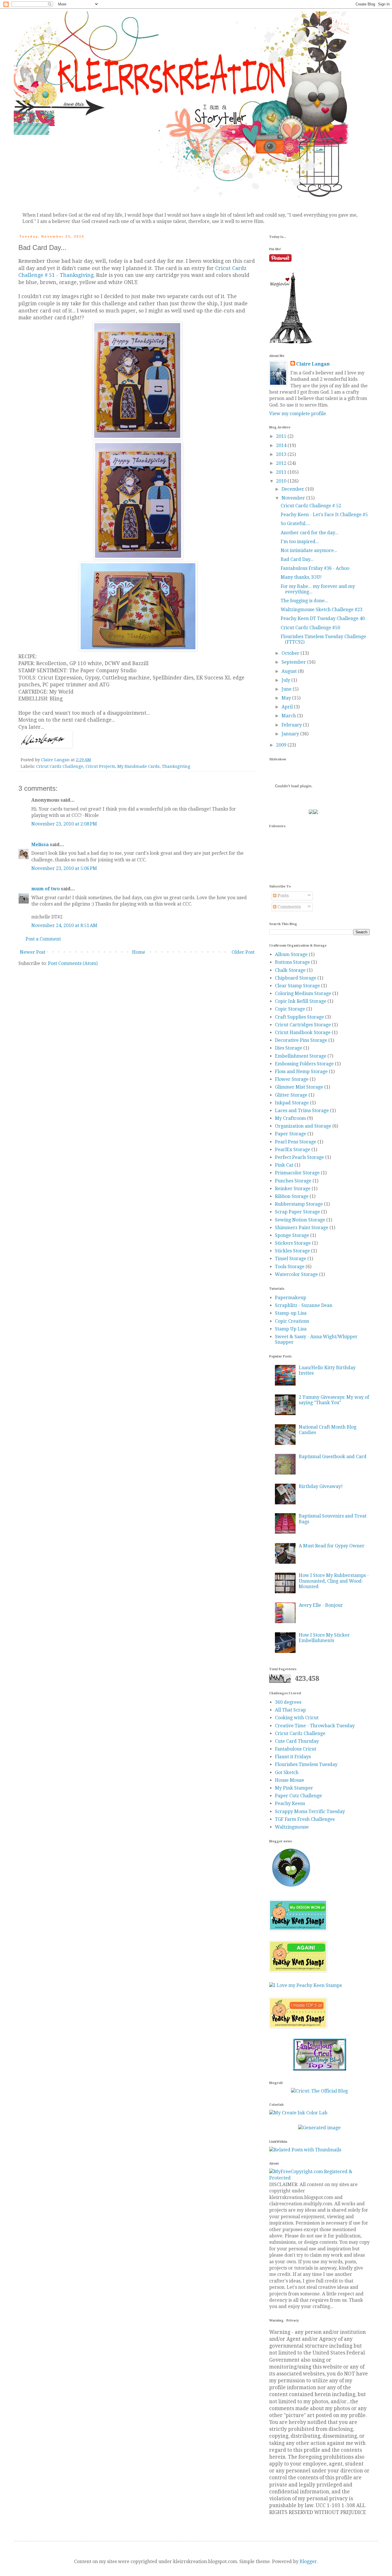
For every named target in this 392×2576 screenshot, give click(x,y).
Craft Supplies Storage (299, 1017)
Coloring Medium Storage (303, 993)
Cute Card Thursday (297, 1741)
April (288, 707)
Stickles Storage (292, 1251)
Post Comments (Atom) (73, 963)
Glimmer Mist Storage (299, 1087)
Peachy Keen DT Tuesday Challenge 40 (323, 618)
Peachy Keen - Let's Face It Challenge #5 (324, 515)
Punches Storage (293, 1181)
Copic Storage (290, 1009)
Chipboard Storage (296, 978)
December (293, 489)
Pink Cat (284, 1165)
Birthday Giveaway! (321, 1486)
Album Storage (291, 954)
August (290, 671)
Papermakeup (291, 1298)
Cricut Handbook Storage (303, 1032)
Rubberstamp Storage (299, 1204)
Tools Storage (290, 1267)
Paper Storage (291, 1134)
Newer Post (33, 952)
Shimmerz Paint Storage (302, 1228)
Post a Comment (43, 939)
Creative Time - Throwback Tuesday (315, 1726)
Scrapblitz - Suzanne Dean (304, 1305)
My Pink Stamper (294, 1788)
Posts (283, 896)
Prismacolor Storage (297, 1173)
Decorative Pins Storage (301, 1040)
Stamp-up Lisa (291, 1313)
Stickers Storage (293, 1243)
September (294, 662)
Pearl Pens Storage (296, 1142)
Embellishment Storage (301, 1056)
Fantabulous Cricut (296, 1749)
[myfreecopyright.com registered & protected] (319, 2178)
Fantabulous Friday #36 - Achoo (315, 568)
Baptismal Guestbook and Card (333, 1457)
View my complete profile (298, 414)
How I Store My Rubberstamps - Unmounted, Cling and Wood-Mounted (334, 1581)
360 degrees (288, 1702)
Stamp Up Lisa (291, 1329)
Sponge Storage (292, 1235)
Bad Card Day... (297, 559)
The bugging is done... (304, 601)
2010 (282, 481)
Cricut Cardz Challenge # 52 (311, 506)
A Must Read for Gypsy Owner (332, 1546)
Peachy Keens (290, 1803)
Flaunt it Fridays (293, 1757)
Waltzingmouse (292, 1827)
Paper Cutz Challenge (298, 1796)
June (287, 689)
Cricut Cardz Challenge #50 (310, 628)
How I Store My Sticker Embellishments (324, 1638)
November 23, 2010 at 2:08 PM (64, 824)
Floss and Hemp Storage (301, 1072)
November (294, 498)
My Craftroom (290, 1118)
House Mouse (290, 1780)
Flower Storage (292, 1079)
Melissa (40, 845)
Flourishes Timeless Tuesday (306, 1764)
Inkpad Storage (292, 1103)
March (289, 716)
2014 (282, 445)
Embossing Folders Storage (304, 1064)
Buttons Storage (292, 962)
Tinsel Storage (291, 1259)
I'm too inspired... (300, 542)
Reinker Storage (293, 1189)
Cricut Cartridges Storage (303, 1025)
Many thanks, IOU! (301, 577)
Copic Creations (292, 1321)
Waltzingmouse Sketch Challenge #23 (322, 610)
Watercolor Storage (296, 1274)
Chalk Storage (290, 970)
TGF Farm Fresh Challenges (305, 1819)
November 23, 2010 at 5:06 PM (64, 868)
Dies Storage (289, 1048)
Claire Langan (313, 364)
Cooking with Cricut (297, 1718)
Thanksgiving (176, 766)
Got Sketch (287, 1772)
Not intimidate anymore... (309, 550)
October (291, 653)
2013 (282, 454)
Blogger (308, 2562)
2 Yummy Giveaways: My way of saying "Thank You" (334, 1400)
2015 (282, 436)
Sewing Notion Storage (300, 1220)
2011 (282, 472)
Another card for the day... (309, 533)
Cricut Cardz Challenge (60, 766)
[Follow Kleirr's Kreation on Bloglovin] (291, 342)
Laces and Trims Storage (302, 1111)
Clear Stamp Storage (297, 986)
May (287, 698)
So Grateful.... (295, 523)
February (292, 725)
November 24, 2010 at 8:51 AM (64, 925)
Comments (289, 907)
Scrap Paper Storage (297, 1212)
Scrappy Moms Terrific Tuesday (310, 1811)
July (286, 680)
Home (139, 952)
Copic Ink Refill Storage (301, 1001)
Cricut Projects (100, 766)
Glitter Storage (291, 1095)
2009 (282, 745)
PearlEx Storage (293, 1150)
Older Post (243, 952)
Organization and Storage (303, 1126)
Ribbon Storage (292, 1196)
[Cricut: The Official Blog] (319, 2091)
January (291, 734)
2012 (282, 463)
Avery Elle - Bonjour (321, 1605)
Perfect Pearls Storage (299, 1157)
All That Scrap (290, 1710)
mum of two (45, 889)
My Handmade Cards (138, 766)
